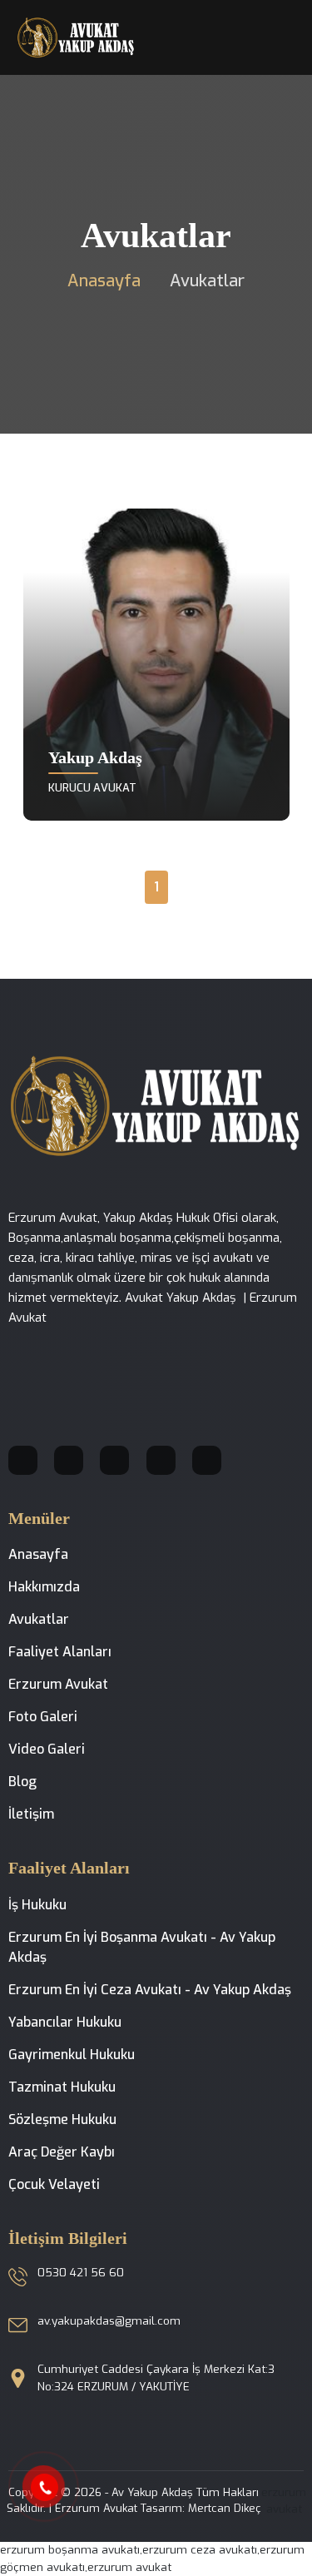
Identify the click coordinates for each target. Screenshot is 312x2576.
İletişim (31, 1814)
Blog (22, 1782)
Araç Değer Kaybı (62, 2152)
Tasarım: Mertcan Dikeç (201, 2508)
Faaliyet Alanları (60, 1652)
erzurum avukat (284, 2501)
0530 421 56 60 (81, 2273)
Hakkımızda (44, 1587)
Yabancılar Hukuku (65, 2022)
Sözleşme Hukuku (62, 2119)
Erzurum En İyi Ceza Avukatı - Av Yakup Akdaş (150, 1990)
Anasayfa (104, 281)
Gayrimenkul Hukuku (72, 2055)
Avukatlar (39, 1619)
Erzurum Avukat (58, 1684)
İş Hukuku (37, 1905)
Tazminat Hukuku (62, 2087)
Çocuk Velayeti (54, 2184)
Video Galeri (47, 1749)
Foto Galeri (43, 1717)
